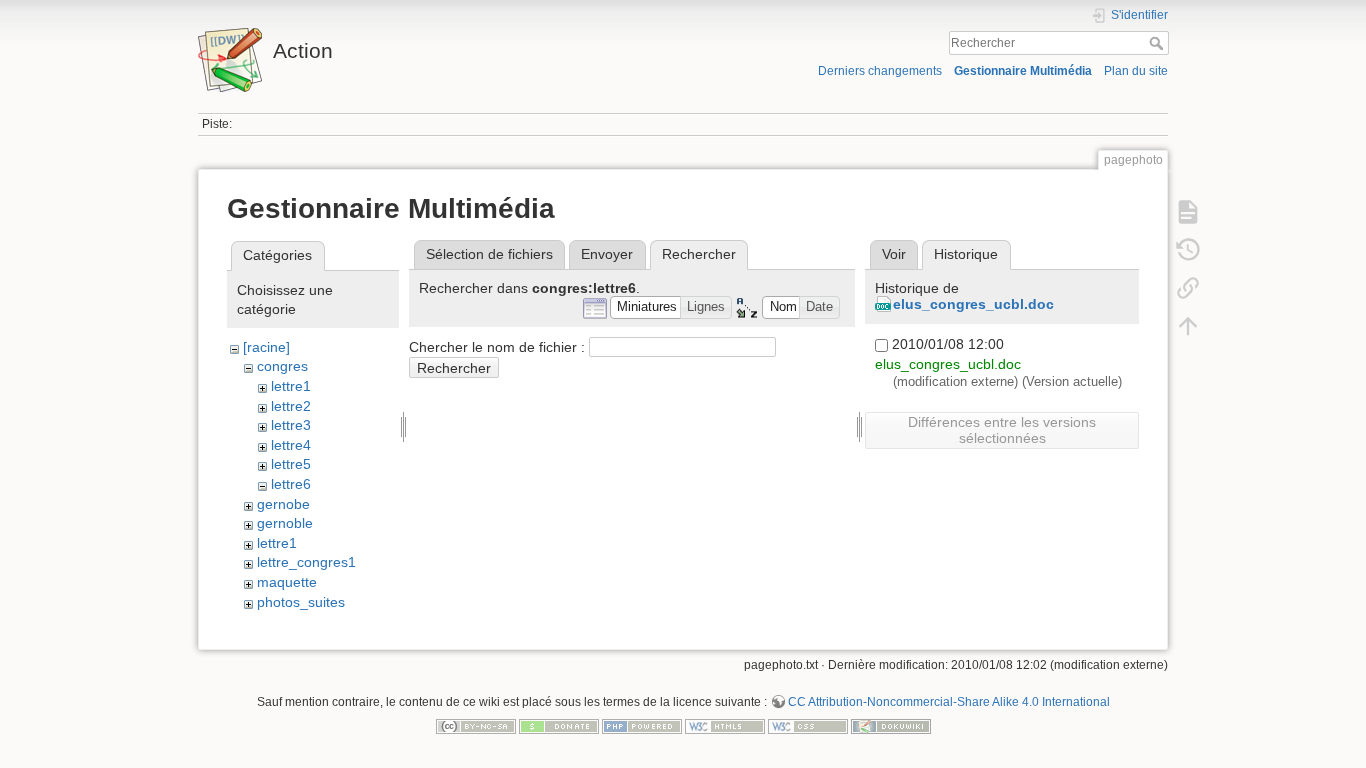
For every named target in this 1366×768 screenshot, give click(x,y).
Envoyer (607, 254)
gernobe (283, 504)
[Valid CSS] (808, 725)
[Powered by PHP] (642, 725)
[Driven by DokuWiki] (891, 725)
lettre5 (291, 464)
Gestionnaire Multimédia (1023, 71)
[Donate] (559, 725)
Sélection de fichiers (489, 254)
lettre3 (291, 425)
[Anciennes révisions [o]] (1188, 250)
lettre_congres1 (306, 562)
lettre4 (291, 445)
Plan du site (1136, 71)
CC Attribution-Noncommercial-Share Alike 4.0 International (949, 702)
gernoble (285, 523)
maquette (287, 582)
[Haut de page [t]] (1188, 326)
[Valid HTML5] (725, 725)
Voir (894, 254)
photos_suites (301, 602)
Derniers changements (880, 71)
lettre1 (291, 386)
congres (282, 366)
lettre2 (291, 406)
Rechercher (1158, 43)
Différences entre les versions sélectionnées (1002, 430)
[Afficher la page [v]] (1188, 212)
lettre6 (291, 484)
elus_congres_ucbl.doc (973, 304)
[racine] (266, 347)
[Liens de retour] (1188, 288)
